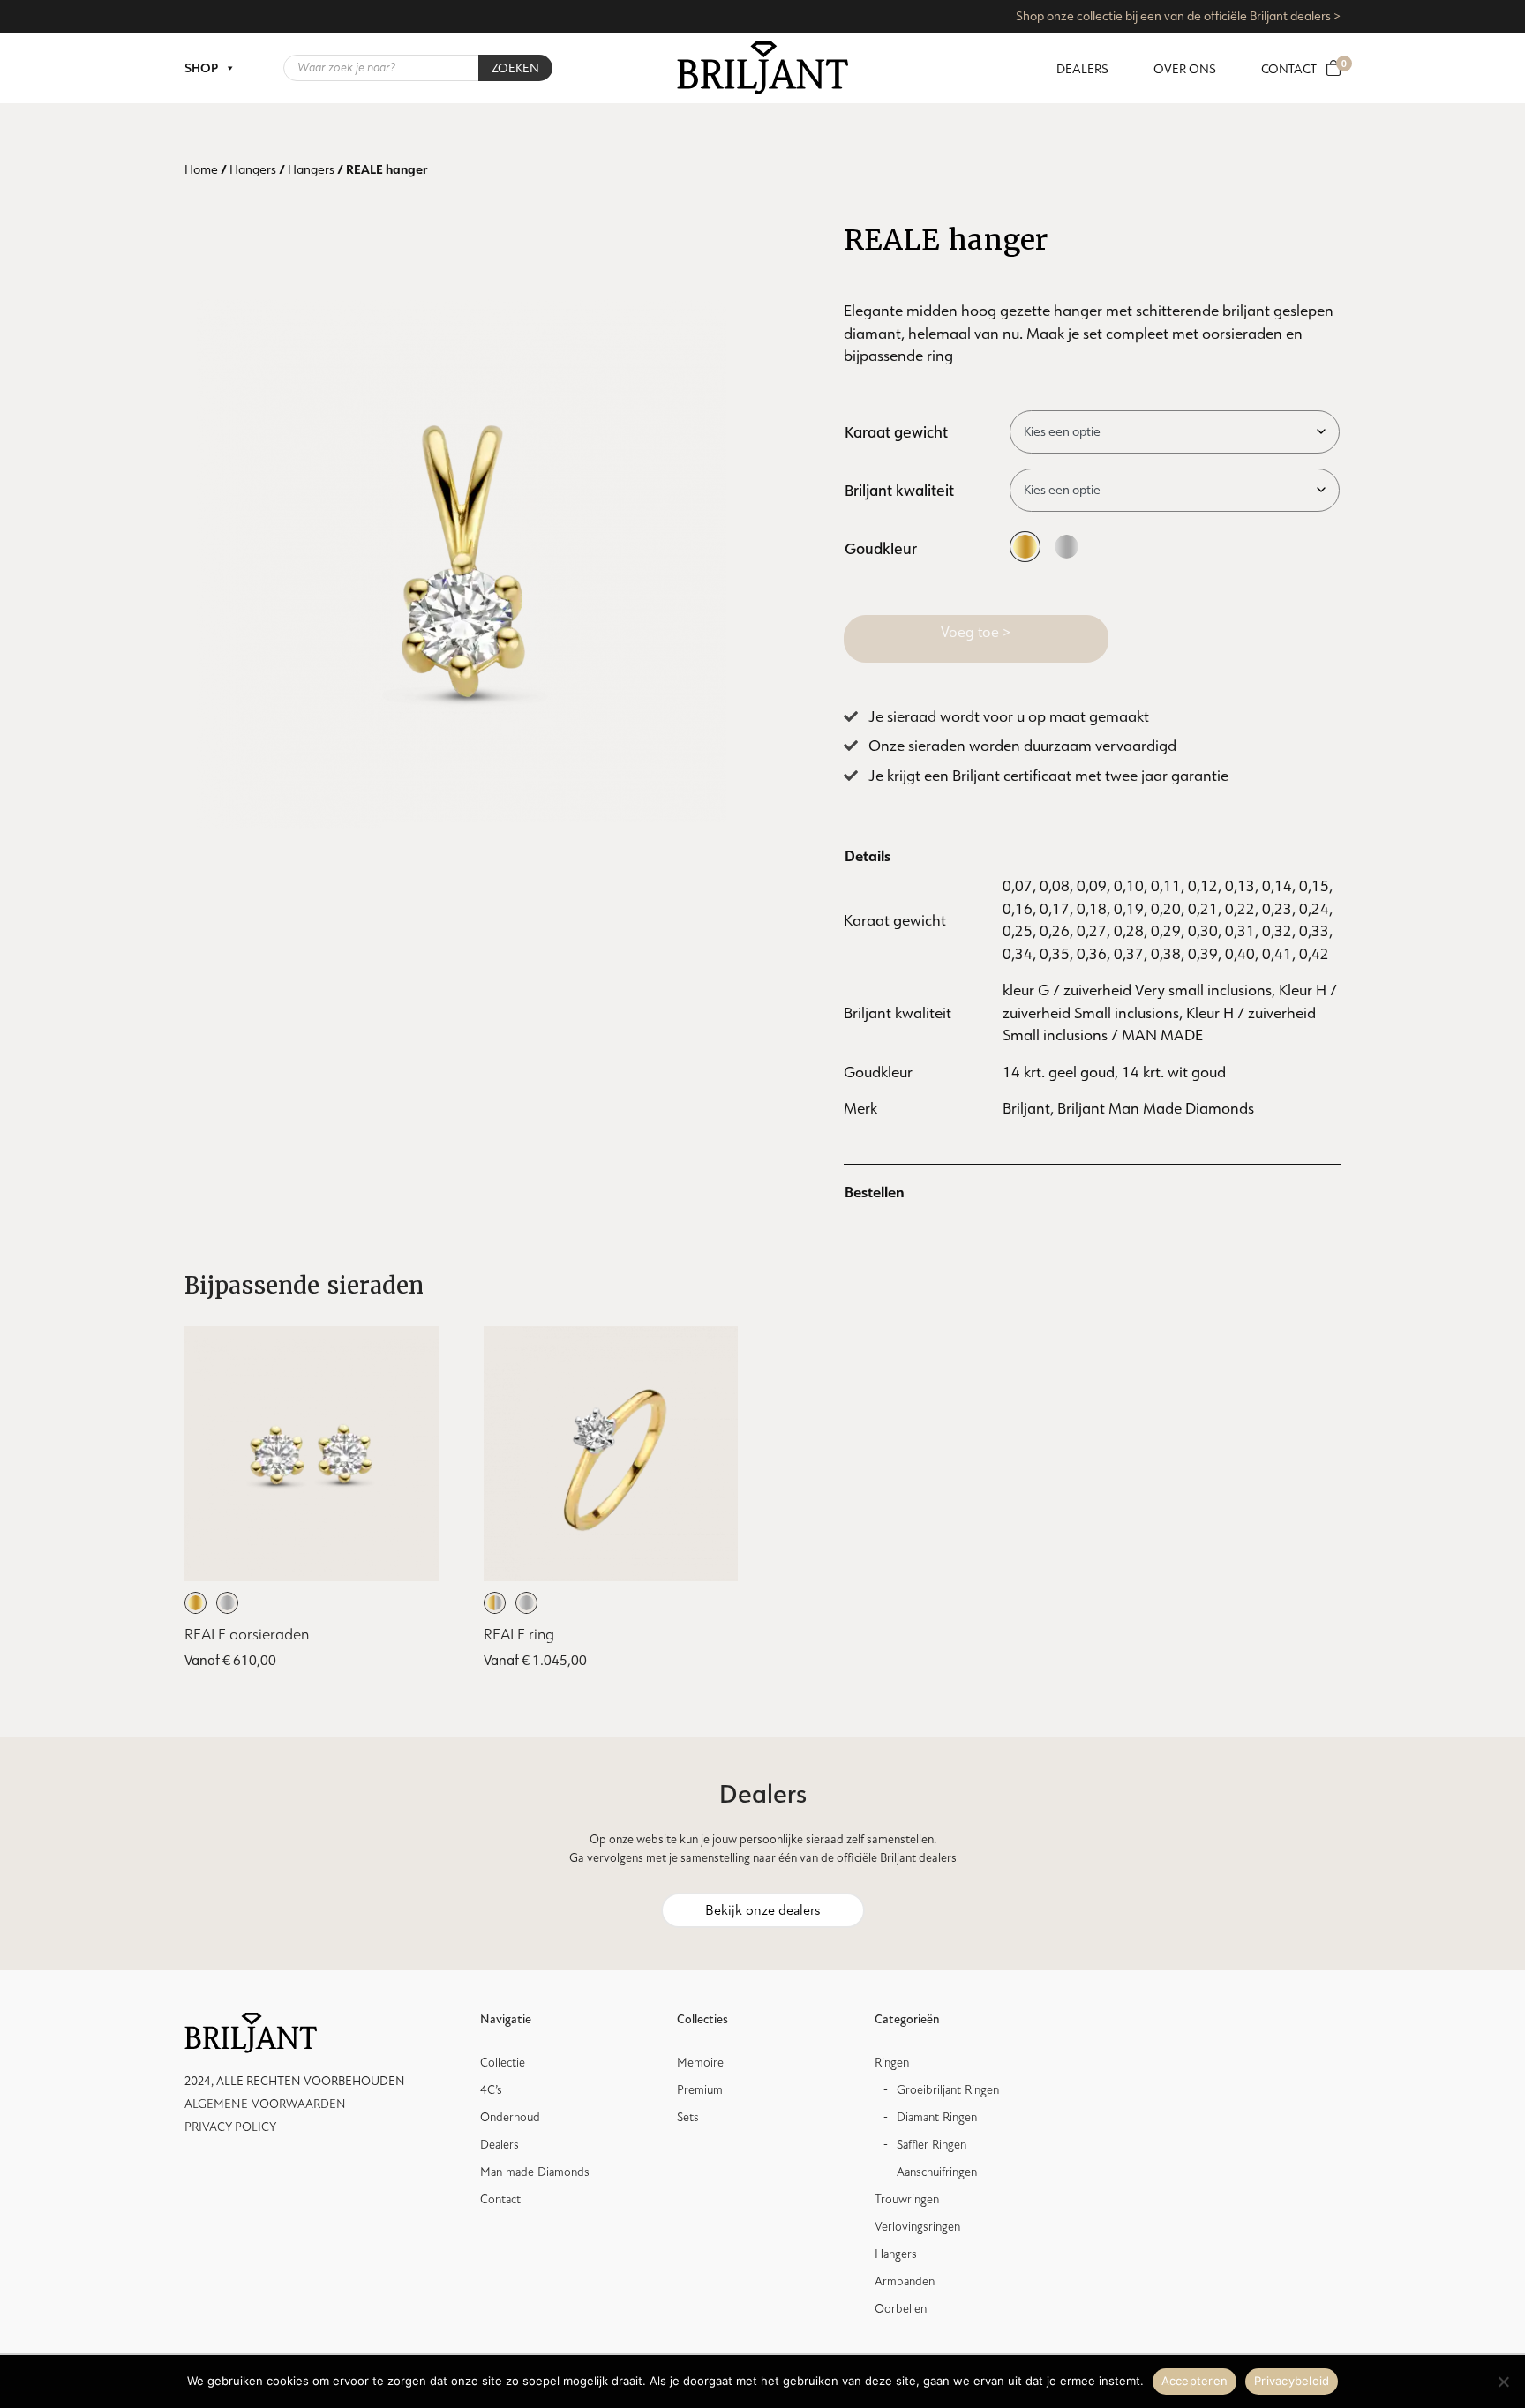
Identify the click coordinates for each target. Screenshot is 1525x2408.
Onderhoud (510, 2117)
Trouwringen (907, 2199)
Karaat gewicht (896, 431)
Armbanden (905, 2281)
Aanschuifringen (937, 2172)
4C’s (491, 2090)
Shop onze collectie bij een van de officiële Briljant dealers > (1178, 16)
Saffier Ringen (932, 2145)
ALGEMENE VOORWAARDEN (265, 2104)
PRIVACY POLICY (230, 2127)
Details (868, 855)
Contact (1289, 69)
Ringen (892, 2063)
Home (201, 169)
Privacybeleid (1292, 2381)
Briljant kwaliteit (899, 490)
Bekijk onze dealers (763, 1910)
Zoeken (515, 68)
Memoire (700, 2063)
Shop (201, 68)
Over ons (1185, 69)
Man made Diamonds (535, 2172)
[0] (1333, 69)
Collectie (503, 2063)
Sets (688, 2117)
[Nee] (1503, 2382)
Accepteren (1195, 2381)
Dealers (1082, 69)
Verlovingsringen (917, 2227)
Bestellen (875, 1192)
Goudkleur (881, 548)
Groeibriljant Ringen (948, 2090)
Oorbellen (901, 2309)
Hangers (253, 169)
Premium (700, 2090)
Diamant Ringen (937, 2117)
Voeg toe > (976, 632)
